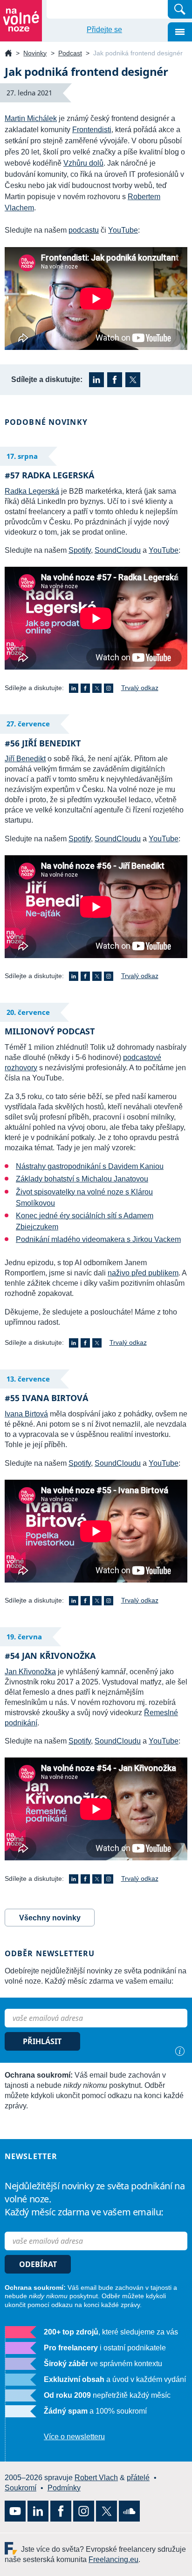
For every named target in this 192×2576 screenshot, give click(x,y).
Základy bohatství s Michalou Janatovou (82, 1179)
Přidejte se (104, 30)
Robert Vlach (96, 2478)
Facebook (115, 380)
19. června (24, 1637)
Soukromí (21, 2488)
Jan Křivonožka (30, 1672)
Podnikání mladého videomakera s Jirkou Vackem (98, 1239)
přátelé (138, 2478)
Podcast (70, 53)
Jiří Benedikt (25, 759)
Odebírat (38, 2264)
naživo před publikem (143, 1273)
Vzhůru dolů (83, 163)
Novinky (35, 53)
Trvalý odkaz (140, 688)
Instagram (109, 688)
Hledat (180, 9)
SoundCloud (129, 2511)
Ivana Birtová (26, 1414)
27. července (28, 724)
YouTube (123, 230)
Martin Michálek (31, 118)
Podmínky (64, 2488)
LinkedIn (96, 380)
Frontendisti (92, 130)
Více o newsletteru (74, 2437)
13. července (28, 1379)
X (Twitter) (133, 380)
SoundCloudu (118, 550)
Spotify (80, 550)
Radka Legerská (32, 491)
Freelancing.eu (13, 2548)
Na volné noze (8, 54)
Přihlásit (42, 2041)
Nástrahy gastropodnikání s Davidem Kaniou (90, 1166)
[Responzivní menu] (180, 32)
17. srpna (22, 456)
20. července (28, 1012)
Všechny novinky (50, 1918)
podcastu (84, 230)
